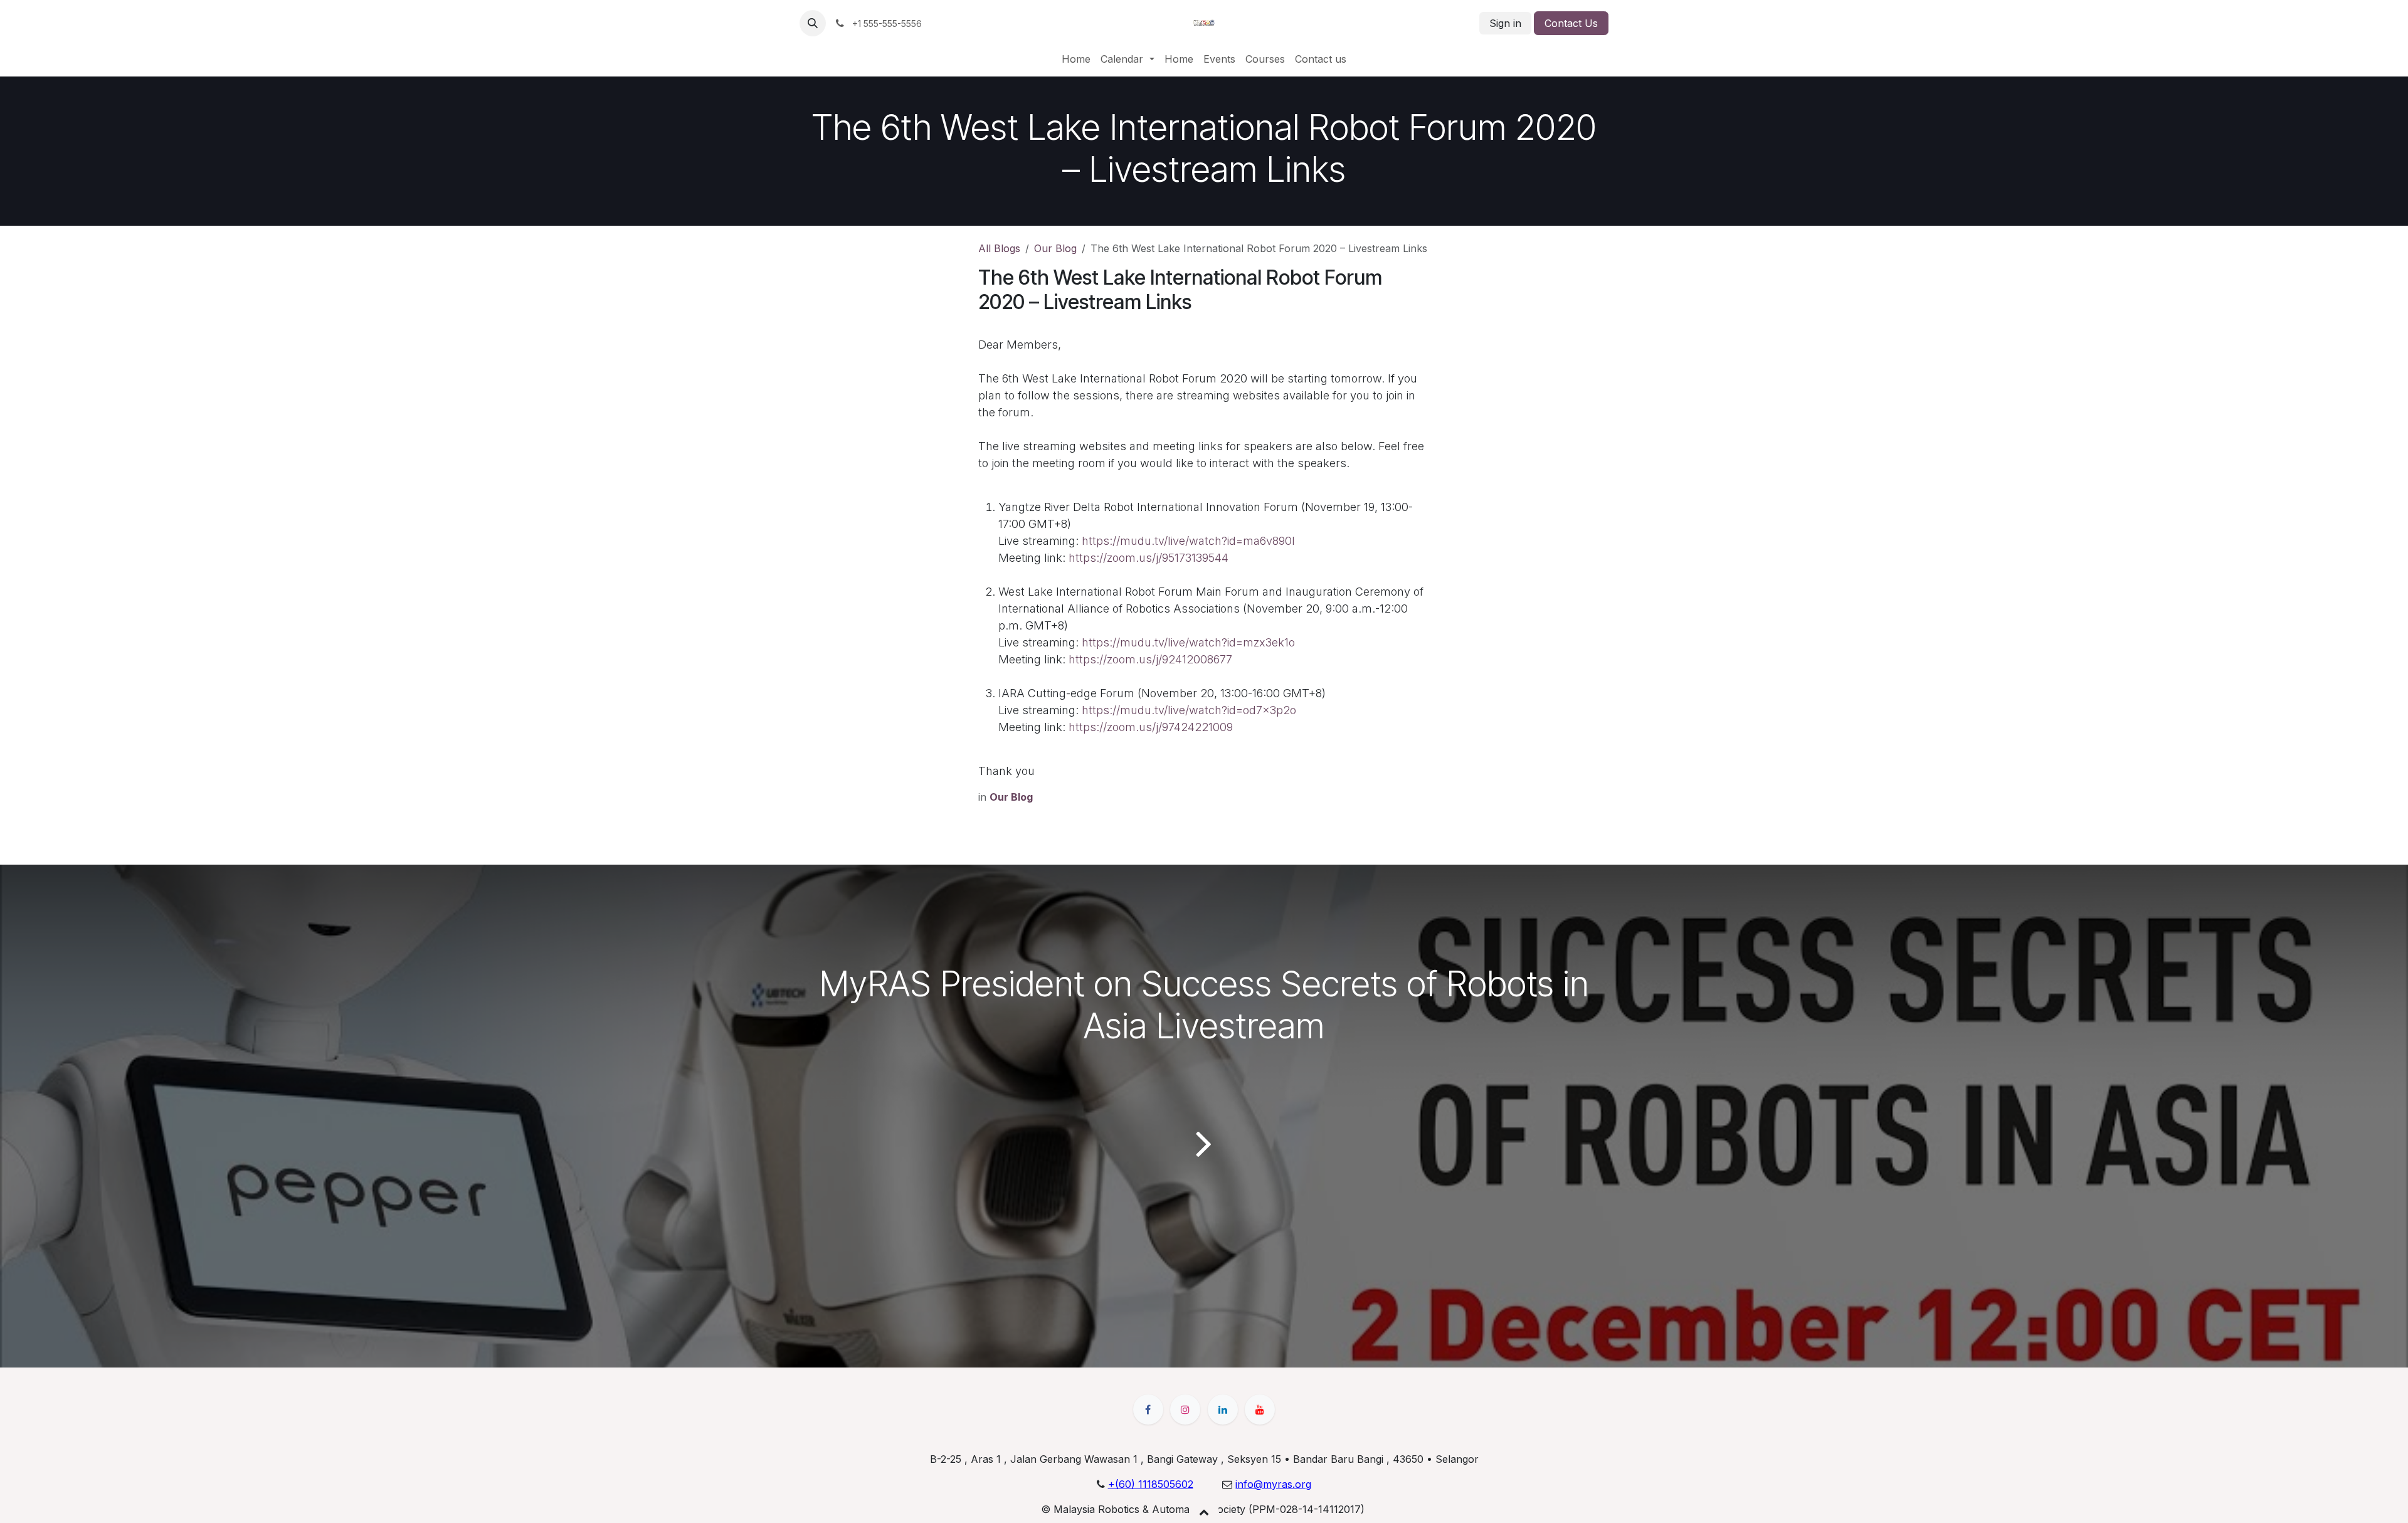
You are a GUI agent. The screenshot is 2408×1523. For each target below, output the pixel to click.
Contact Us (1571, 23)
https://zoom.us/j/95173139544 (1149, 558)
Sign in (1505, 23)
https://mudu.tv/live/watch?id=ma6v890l (1188, 541)
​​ (1273, 1484)
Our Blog (1055, 248)
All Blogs (999, 248)
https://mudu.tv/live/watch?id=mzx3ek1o (1188, 642)
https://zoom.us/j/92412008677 (1150, 659)
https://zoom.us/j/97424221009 (1151, 727)
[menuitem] (1076, 59)
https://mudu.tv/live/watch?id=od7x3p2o (1189, 710)
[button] (813, 23)
